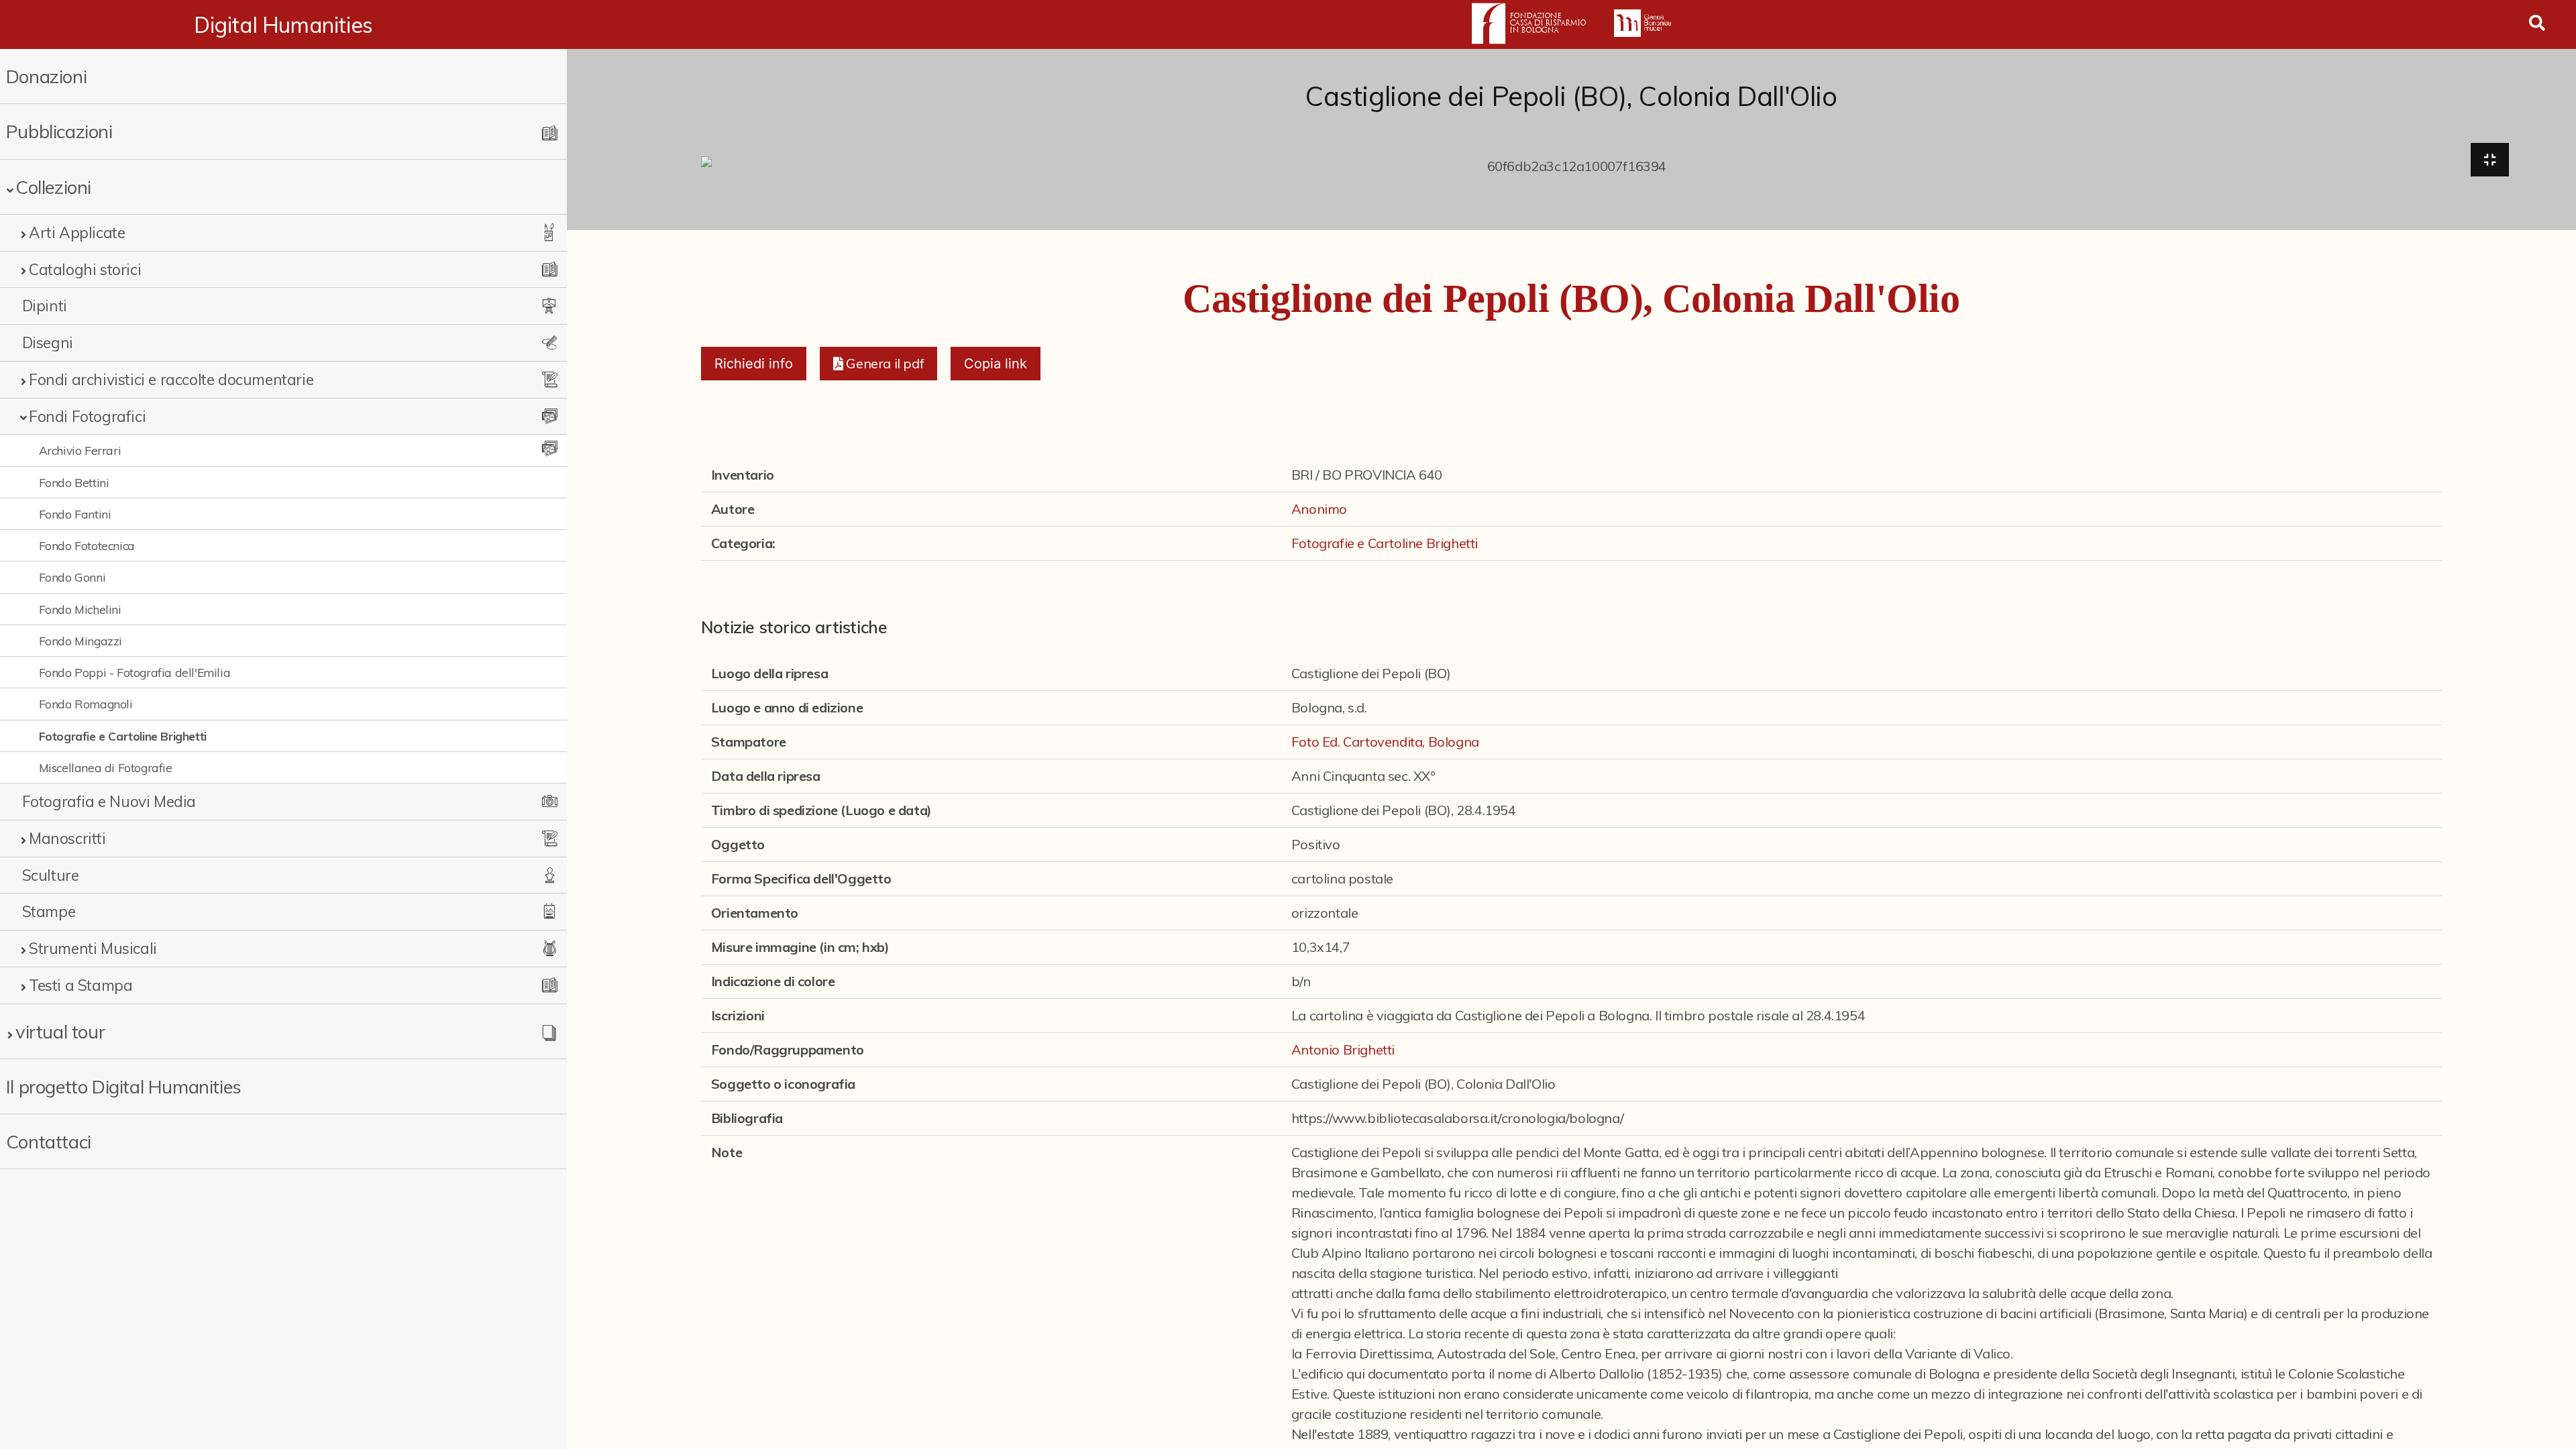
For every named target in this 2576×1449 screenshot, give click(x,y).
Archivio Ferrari (80, 450)
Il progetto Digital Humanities (124, 1086)
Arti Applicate (77, 232)
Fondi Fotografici (87, 416)
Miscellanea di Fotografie (106, 767)
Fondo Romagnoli (86, 704)
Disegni (48, 342)
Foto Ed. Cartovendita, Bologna (1385, 742)
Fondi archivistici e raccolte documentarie (171, 379)
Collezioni (53, 187)
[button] (878, 364)
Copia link (996, 364)
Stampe (49, 911)
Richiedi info (754, 364)
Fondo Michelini (80, 609)
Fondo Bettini (74, 482)
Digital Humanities (283, 25)
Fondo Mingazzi (80, 641)
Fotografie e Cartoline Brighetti (123, 736)
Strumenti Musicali (93, 948)
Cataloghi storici (85, 269)
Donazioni (46, 76)
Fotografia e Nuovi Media (109, 801)
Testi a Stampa (80, 985)
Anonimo (1319, 509)
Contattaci (49, 1141)
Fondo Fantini (75, 514)
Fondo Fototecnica (87, 545)
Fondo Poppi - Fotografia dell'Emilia (135, 672)
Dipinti (45, 306)
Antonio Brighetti (1343, 1050)
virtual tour (60, 1031)
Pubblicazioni (59, 131)
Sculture (51, 875)
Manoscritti (67, 838)
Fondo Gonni (72, 577)
